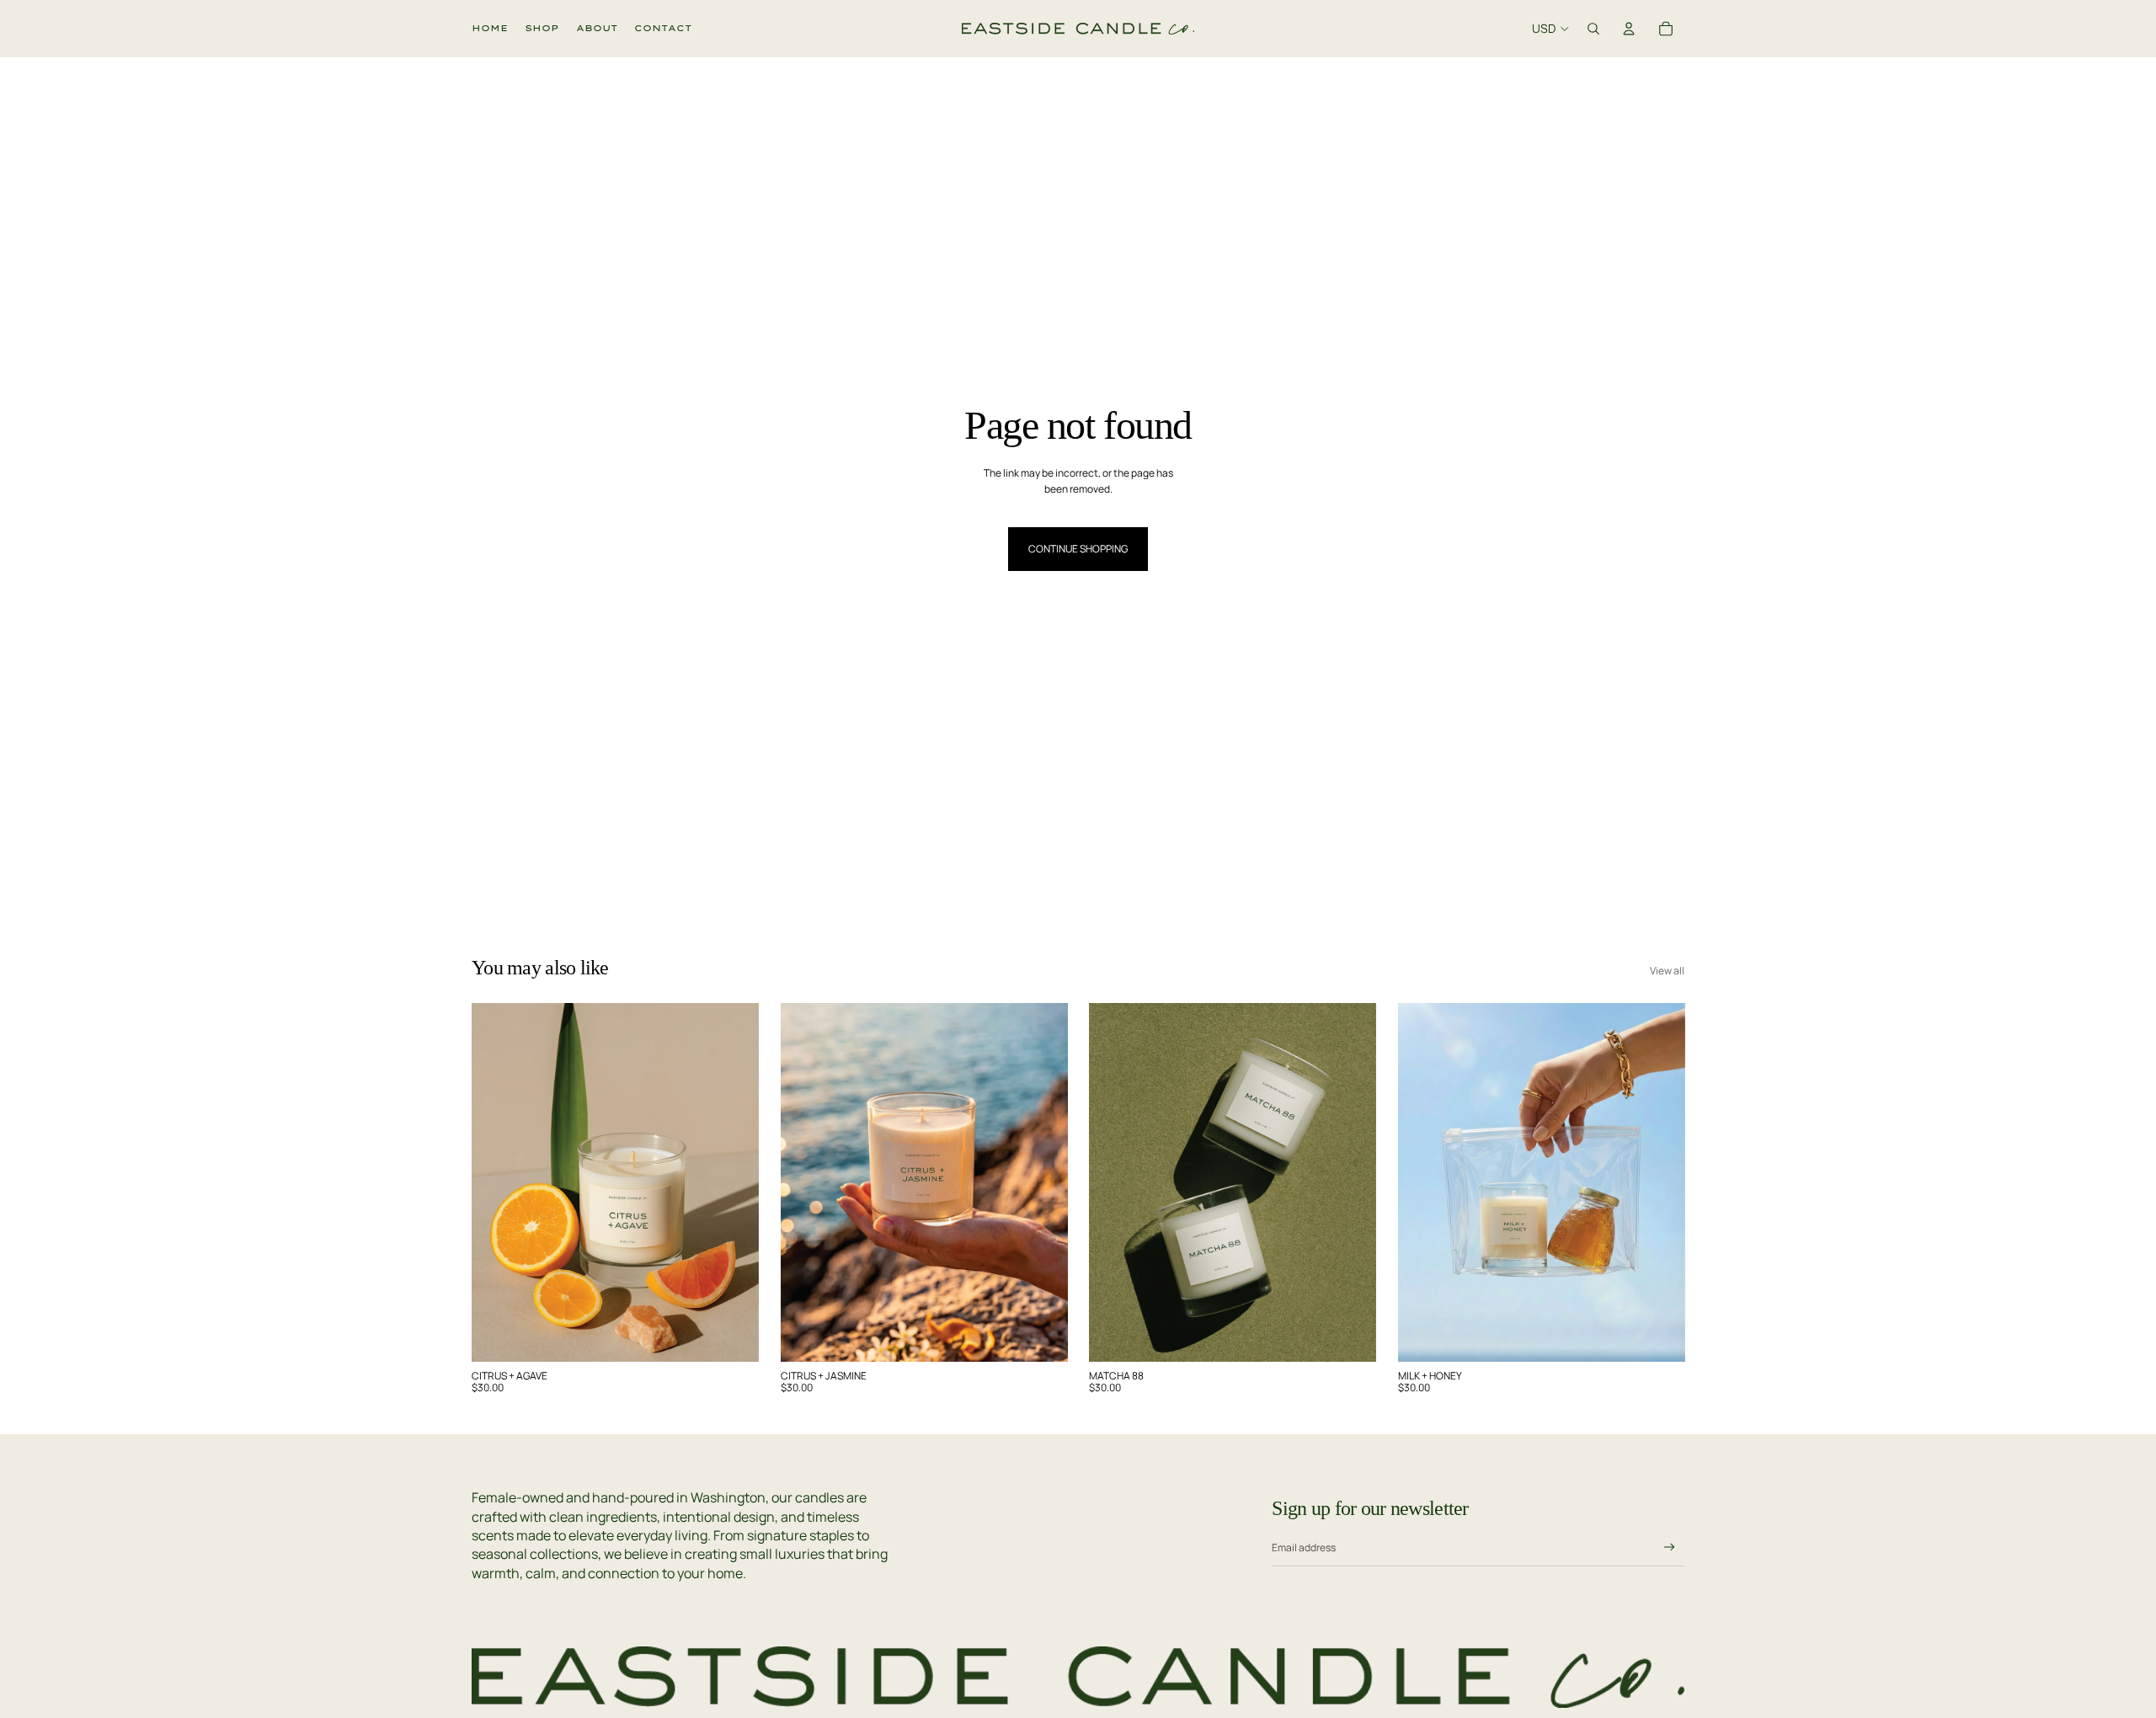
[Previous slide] (497, 1182)
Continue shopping (1078, 549)
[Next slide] (734, 1182)
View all (1667, 971)
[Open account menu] (1629, 29)
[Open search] (1593, 29)
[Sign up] (1670, 1547)
